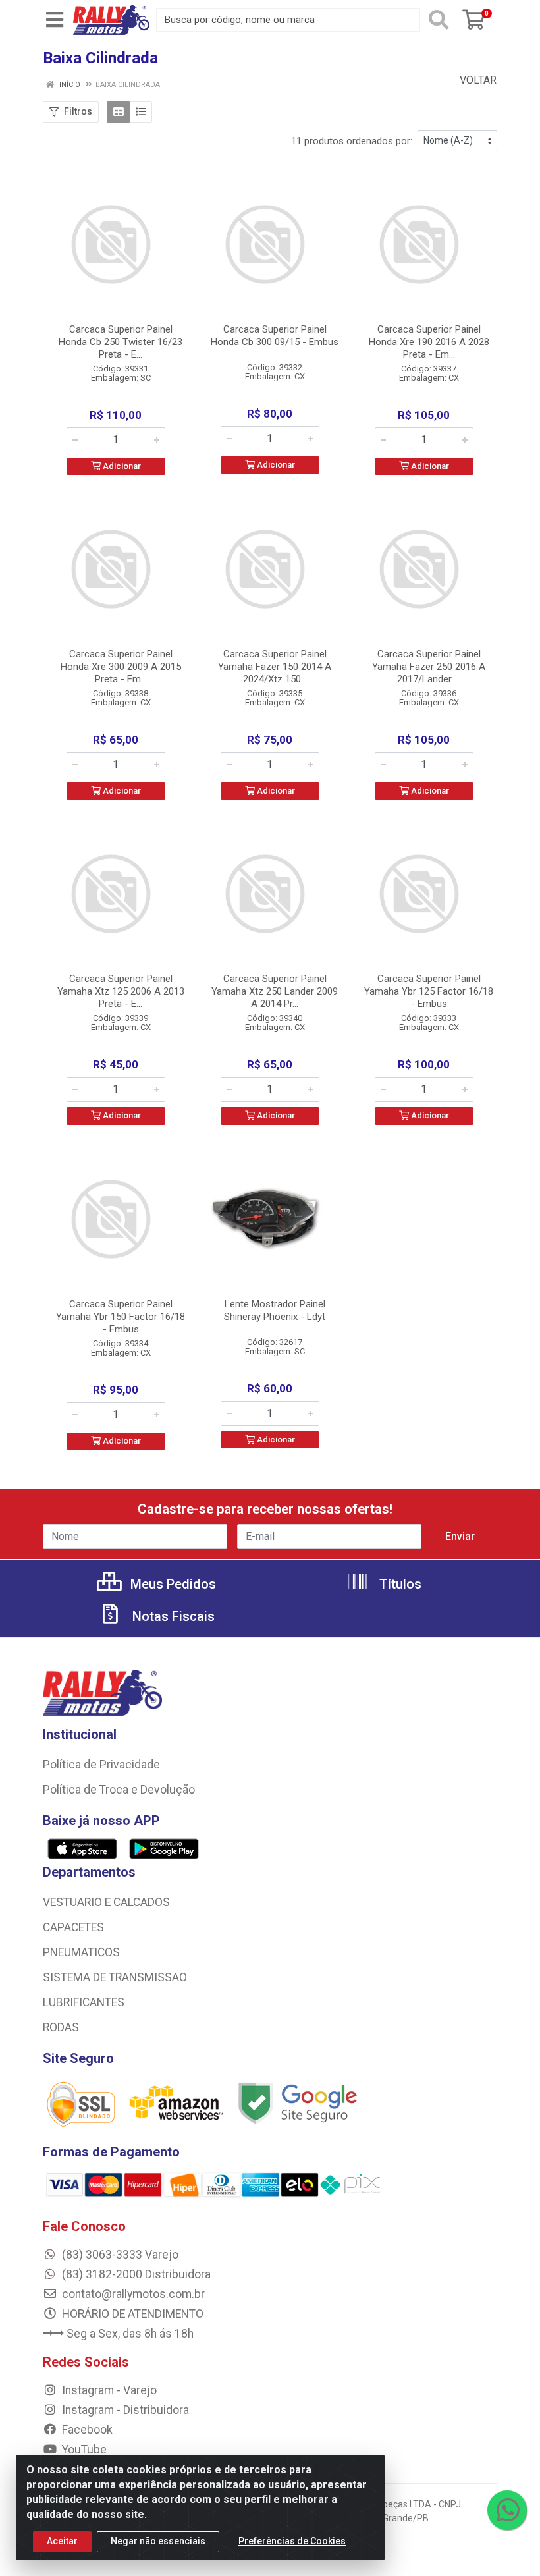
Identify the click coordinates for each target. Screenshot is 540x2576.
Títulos (399, 1584)
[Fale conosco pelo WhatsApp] (507, 2510)
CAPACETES (73, 1927)
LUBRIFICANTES (84, 2002)
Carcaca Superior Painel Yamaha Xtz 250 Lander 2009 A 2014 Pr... (275, 991)
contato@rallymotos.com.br (132, 2294)
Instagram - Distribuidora (124, 2410)
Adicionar (121, 466)
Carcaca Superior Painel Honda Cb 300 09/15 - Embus (275, 336)
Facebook (86, 2430)
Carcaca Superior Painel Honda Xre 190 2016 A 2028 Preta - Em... (429, 342)
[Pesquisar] (439, 20)
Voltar (477, 80)
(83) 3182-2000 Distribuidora (135, 2274)
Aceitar (62, 2541)
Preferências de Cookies (292, 2541)
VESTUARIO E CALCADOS (106, 1902)
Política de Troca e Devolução (119, 1790)
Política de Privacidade (101, 1765)
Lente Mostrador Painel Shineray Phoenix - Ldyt (275, 1310)
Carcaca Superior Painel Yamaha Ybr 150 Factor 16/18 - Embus (121, 1317)
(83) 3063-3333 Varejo (119, 2255)
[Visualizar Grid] (118, 112)
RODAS (61, 2027)
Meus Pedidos (172, 1584)
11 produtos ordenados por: (352, 141)
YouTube (83, 2450)
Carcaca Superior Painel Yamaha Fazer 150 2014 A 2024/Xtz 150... (275, 667)
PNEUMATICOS (81, 1952)
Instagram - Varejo (108, 2390)
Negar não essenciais (158, 2541)
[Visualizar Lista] (141, 112)
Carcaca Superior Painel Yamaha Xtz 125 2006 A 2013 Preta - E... (121, 991)
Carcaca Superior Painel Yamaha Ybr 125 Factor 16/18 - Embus (429, 991)
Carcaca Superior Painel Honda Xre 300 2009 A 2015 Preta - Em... (121, 667)
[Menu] (55, 20)
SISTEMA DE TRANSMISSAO (115, 1977)
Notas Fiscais (172, 1616)
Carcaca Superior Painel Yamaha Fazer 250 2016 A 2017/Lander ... (429, 667)
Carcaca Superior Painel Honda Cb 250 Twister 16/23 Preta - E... (121, 342)
